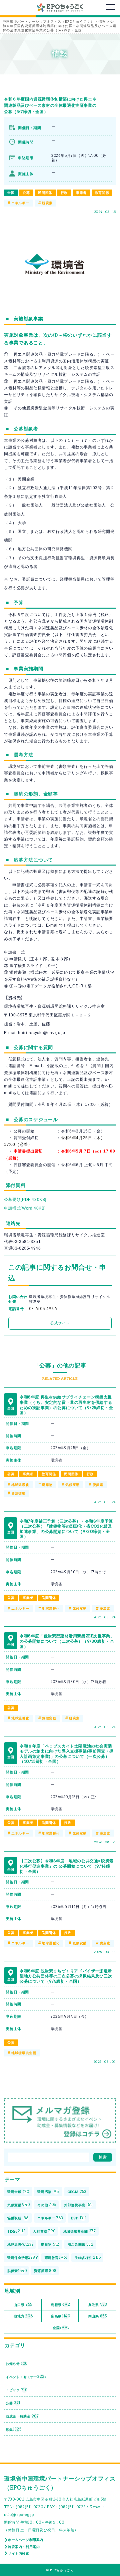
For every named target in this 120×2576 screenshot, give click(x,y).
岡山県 (98, 2316)
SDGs (16, 2231)
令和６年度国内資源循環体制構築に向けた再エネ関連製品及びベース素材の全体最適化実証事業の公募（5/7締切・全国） (50, 105)
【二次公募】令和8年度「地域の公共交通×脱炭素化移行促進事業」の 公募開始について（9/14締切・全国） (67, 1866)
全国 (11, 193)
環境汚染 (48, 2192)
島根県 (60, 2304)
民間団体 (45, 193)
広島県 (61, 2316)
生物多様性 (88, 2257)
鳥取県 (98, 2304)
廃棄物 (47, 1485)
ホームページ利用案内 (26, 2540)
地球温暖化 (20, 1485)
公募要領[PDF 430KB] (25, 1200)
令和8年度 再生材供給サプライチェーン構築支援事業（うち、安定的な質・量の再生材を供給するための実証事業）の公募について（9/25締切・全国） (66, 1405)
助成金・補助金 (22, 2416)
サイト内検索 (19, 2553)
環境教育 (56, 2257)
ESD (79, 2218)
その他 (47, 2205)
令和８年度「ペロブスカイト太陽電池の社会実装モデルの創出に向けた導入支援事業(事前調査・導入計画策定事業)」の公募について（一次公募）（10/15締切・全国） (67, 1754)
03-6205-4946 (43, 1309)
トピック (17, 2390)
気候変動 (72, 1485)
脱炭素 (47, 203)
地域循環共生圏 (24, 2053)
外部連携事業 (78, 2205)
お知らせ (17, 2363)
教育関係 (102, 193)
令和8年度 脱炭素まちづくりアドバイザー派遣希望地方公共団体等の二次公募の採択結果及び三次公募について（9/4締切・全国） (66, 1976)
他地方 (23, 2316)
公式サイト (60, 1323)
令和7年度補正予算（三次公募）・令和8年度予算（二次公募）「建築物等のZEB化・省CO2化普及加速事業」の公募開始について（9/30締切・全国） (66, 1529)
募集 (14, 2429)
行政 (64, 193)
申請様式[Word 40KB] (25, 1208)
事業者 (81, 193)
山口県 (23, 2304)
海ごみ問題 (81, 2244)
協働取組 (18, 2218)
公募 (26, 193)
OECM (77, 2192)
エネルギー (20, 203)
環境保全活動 (23, 2257)
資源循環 (18, 1493)
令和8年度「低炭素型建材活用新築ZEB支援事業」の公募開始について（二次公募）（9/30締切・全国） (67, 1641)
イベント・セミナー (26, 2376)
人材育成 (44, 2231)
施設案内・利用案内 (24, 2547)
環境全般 (18, 2192)
